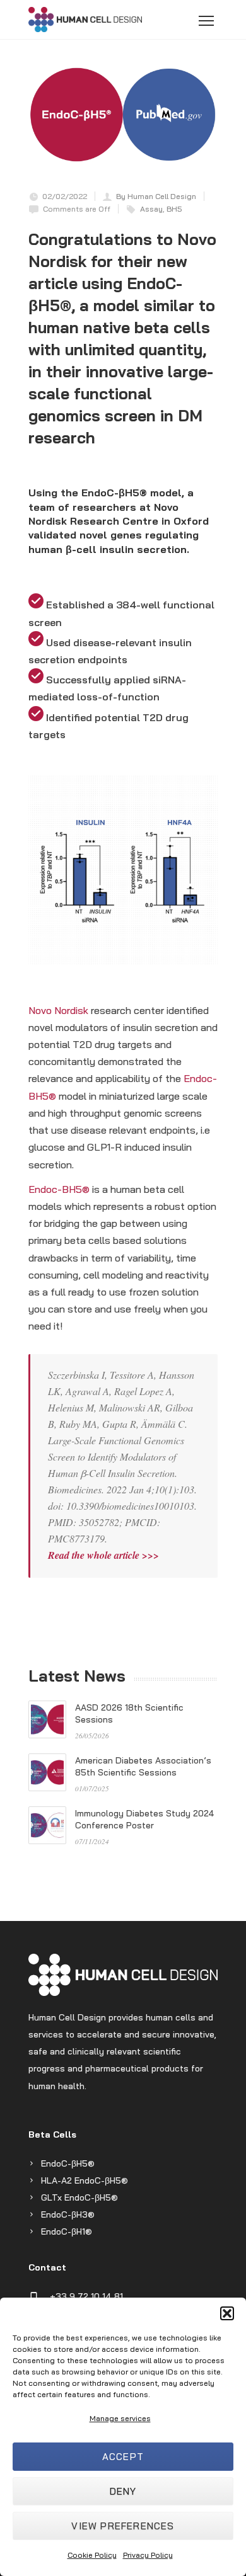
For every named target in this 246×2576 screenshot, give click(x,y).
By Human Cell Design (156, 196)
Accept (123, 2457)
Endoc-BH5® (59, 1189)
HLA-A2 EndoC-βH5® (85, 2180)
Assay (151, 209)
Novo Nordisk (58, 1010)
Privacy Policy (148, 2555)
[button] (227, 2313)
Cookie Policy (92, 2555)
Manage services (120, 2418)
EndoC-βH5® (68, 2163)
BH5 (174, 209)
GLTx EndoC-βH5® (79, 2197)
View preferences (123, 2526)
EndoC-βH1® (67, 2231)
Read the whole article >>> (103, 1555)
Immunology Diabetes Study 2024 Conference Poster (145, 1819)
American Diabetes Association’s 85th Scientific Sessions (143, 1766)
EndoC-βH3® (68, 2214)
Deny (123, 2491)
